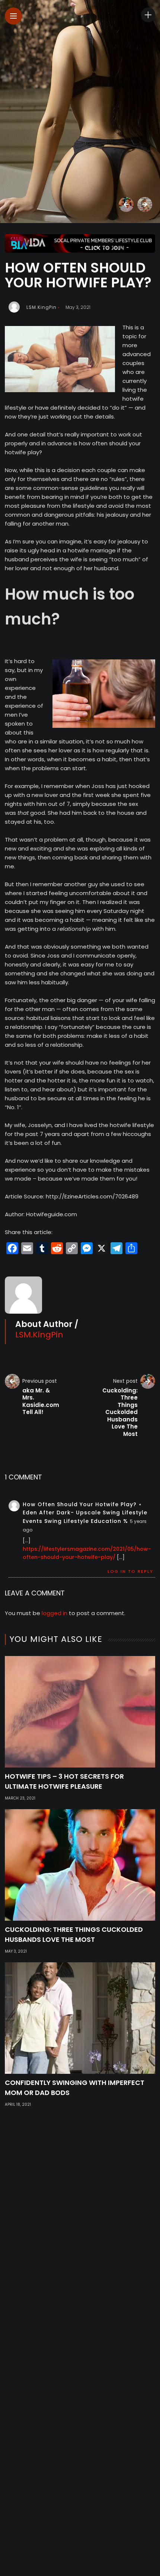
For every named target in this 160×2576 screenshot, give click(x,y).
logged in (55, 1613)
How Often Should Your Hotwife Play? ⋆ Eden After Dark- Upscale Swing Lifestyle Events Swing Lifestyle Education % (85, 1513)
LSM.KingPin (41, 307)
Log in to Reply (130, 1571)
